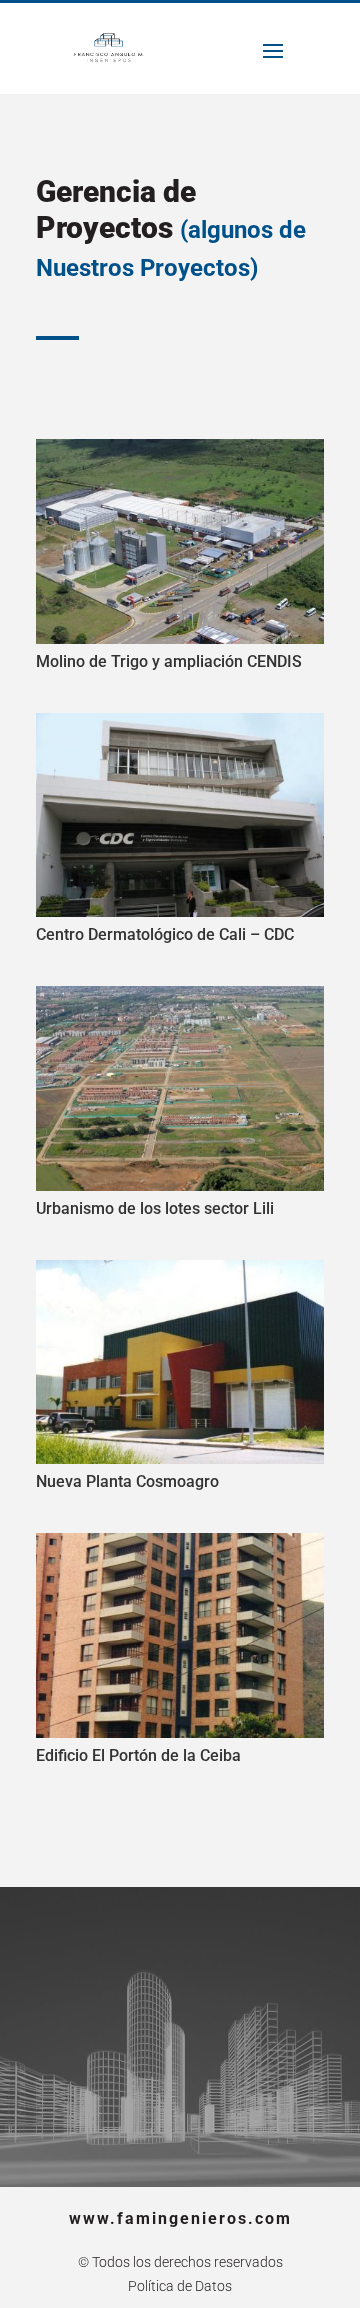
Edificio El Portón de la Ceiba (138, 1755)
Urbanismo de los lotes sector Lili (155, 1208)
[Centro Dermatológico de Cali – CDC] (180, 815)
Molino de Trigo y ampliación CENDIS (169, 661)
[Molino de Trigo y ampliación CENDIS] (180, 541)
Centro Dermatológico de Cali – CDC (165, 934)
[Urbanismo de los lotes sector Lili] (180, 1088)
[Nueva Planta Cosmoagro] (180, 1362)
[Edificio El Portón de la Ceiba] (180, 1635)
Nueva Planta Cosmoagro (127, 1481)
